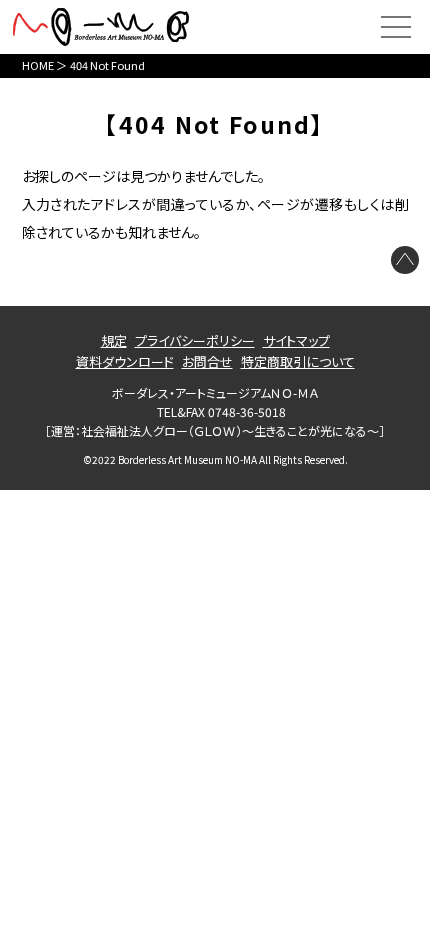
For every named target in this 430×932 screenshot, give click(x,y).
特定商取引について (298, 361)
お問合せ (207, 361)
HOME (38, 65)
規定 (114, 340)
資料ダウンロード (125, 361)
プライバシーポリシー (195, 340)
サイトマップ (296, 340)
